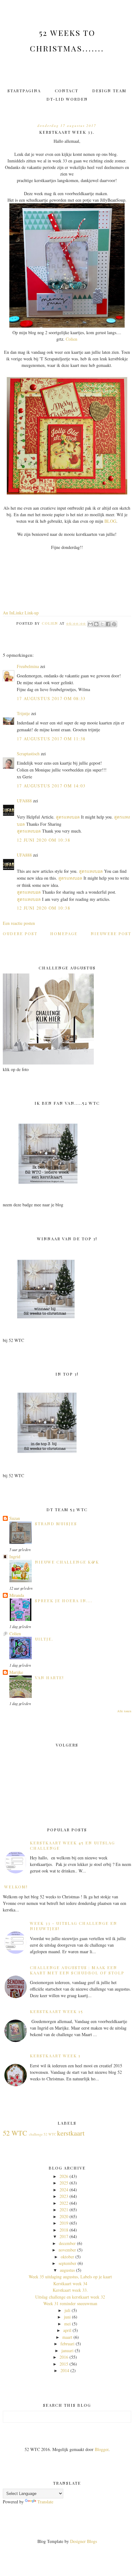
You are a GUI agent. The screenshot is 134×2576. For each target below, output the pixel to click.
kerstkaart (71, 2133)
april (67, 2330)
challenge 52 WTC (43, 2134)
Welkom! (16, 1887)
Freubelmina (28, 666)
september (67, 2263)
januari (67, 2350)
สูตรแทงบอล (68, 817)
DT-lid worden (67, 99)
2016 (64, 2357)
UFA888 (24, 801)
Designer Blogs (84, 2541)
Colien (72, 339)
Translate (45, 2502)
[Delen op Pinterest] (114, 624)
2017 (64, 2236)
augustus (67, 2270)
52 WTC (15, 2133)
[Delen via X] (102, 624)
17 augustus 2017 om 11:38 (51, 739)
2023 (64, 2196)
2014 (65, 2370)
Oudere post (20, 933)
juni (67, 2317)
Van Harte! (49, 1677)
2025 (64, 2183)
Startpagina (24, 91)
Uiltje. (44, 1639)
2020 (64, 2216)
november (67, 2250)
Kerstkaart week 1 (55, 2056)
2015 (64, 2364)
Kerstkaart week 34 (70, 2283)
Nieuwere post (111, 933)
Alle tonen (124, 1711)
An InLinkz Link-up (21, 613)
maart (67, 2337)
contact (67, 91)
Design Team (109, 91)
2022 (64, 2203)
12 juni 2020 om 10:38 (43, 840)
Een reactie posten (19, 923)
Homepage (64, 933)
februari (67, 2344)
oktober (67, 2257)
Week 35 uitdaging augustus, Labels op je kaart (70, 2277)
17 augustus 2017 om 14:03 (51, 786)
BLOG (110, 521)
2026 (64, 2176)
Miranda (17, 1595)
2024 (64, 2190)
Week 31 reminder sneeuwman (70, 2303)
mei (67, 2324)
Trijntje (23, 713)
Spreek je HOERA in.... (64, 1600)
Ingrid (15, 1557)
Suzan (15, 1518)
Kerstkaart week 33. (70, 2290)
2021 (64, 2210)
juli (67, 2310)
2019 (64, 2223)
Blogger (102, 2449)
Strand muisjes (56, 1523)
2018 (64, 2230)
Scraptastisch (28, 754)
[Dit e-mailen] (90, 624)
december (67, 2243)
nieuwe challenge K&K (67, 1562)
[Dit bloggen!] (96, 624)
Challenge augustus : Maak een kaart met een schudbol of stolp (77, 1970)
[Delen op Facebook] (108, 624)
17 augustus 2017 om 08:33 (51, 698)
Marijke (16, 1672)
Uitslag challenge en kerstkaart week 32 (70, 2297)
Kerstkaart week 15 (57, 2011)
